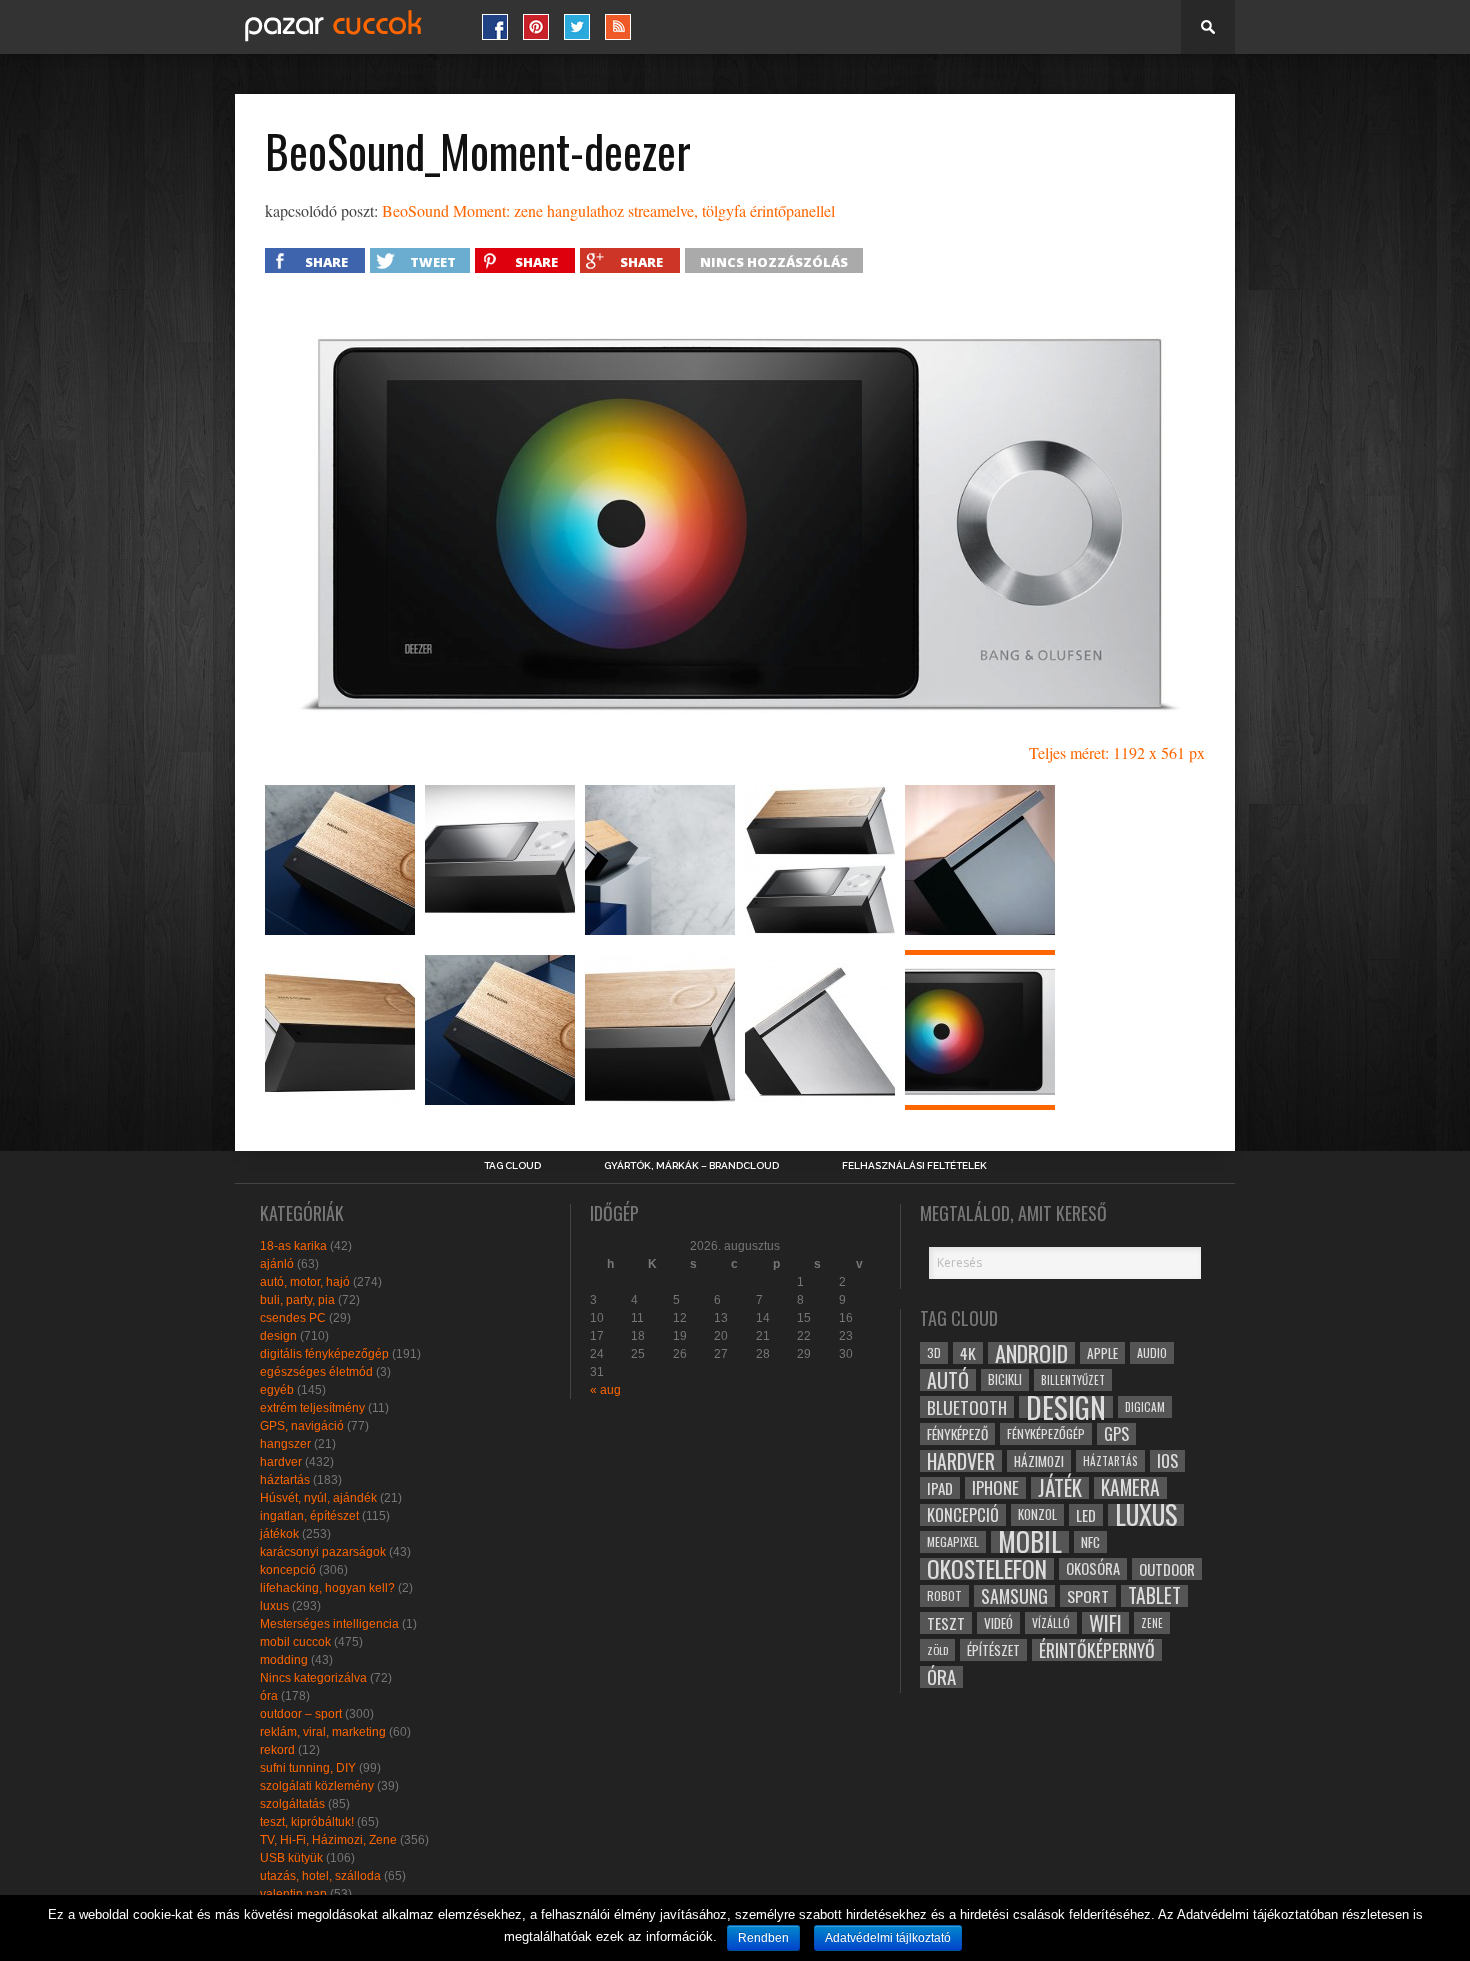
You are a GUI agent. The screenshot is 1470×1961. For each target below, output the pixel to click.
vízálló (1051, 1622)
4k (968, 1353)
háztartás (285, 1480)
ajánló (277, 1264)
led (1086, 1515)
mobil (1030, 1542)
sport (1088, 1596)
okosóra (1093, 1568)
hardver (281, 1462)
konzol (1037, 1514)
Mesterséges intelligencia (329, 1624)
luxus (274, 1606)
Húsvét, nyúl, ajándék (318, 1498)
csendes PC (293, 1318)
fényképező (957, 1434)
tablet (1154, 1596)
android (1031, 1353)
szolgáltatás (292, 1804)
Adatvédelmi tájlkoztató (888, 1938)
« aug (605, 1390)
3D (934, 1352)
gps (1116, 1434)
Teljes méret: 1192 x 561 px (1117, 752)
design (278, 1336)
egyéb (277, 1390)
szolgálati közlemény (317, 1786)
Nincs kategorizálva (313, 1678)
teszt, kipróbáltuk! (307, 1822)
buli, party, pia (297, 1300)
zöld (937, 1650)
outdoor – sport (301, 1714)
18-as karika (293, 1246)
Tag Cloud (512, 1166)
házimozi (1039, 1461)
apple (1102, 1353)
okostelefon (987, 1569)
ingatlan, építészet (309, 1516)
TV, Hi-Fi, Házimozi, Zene (328, 1840)
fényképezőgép (1046, 1433)
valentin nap (293, 1894)
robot (944, 1595)
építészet (993, 1650)
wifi (1105, 1623)
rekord (277, 1750)
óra (269, 1696)
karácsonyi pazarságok (323, 1552)
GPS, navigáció (302, 1426)
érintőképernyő (1097, 1650)
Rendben (763, 1938)
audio (1152, 1352)
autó (948, 1380)
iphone (995, 1488)
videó (998, 1623)
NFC (1090, 1541)
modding (284, 1660)
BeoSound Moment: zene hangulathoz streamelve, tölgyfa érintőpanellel (608, 210)
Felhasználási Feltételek (914, 1166)
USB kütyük (291, 1858)
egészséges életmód (316, 1372)
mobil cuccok (295, 1642)
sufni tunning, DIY (308, 1768)
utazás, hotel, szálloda (320, 1876)
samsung (1014, 1596)
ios (1167, 1461)
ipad (940, 1488)
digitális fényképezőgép (324, 1354)
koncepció (288, 1570)
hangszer (285, 1444)
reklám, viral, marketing (323, 1732)
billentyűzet (1073, 1379)
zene (1152, 1623)
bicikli (1005, 1379)
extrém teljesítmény (312, 1408)
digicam (1145, 1406)
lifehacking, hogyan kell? (327, 1588)
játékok (279, 1534)
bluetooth (967, 1407)
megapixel (953, 1541)
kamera (1130, 1488)
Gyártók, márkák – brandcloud (691, 1166)
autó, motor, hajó (305, 1282)
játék (1060, 1488)
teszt (946, 1623)
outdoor (1167, 1569)
